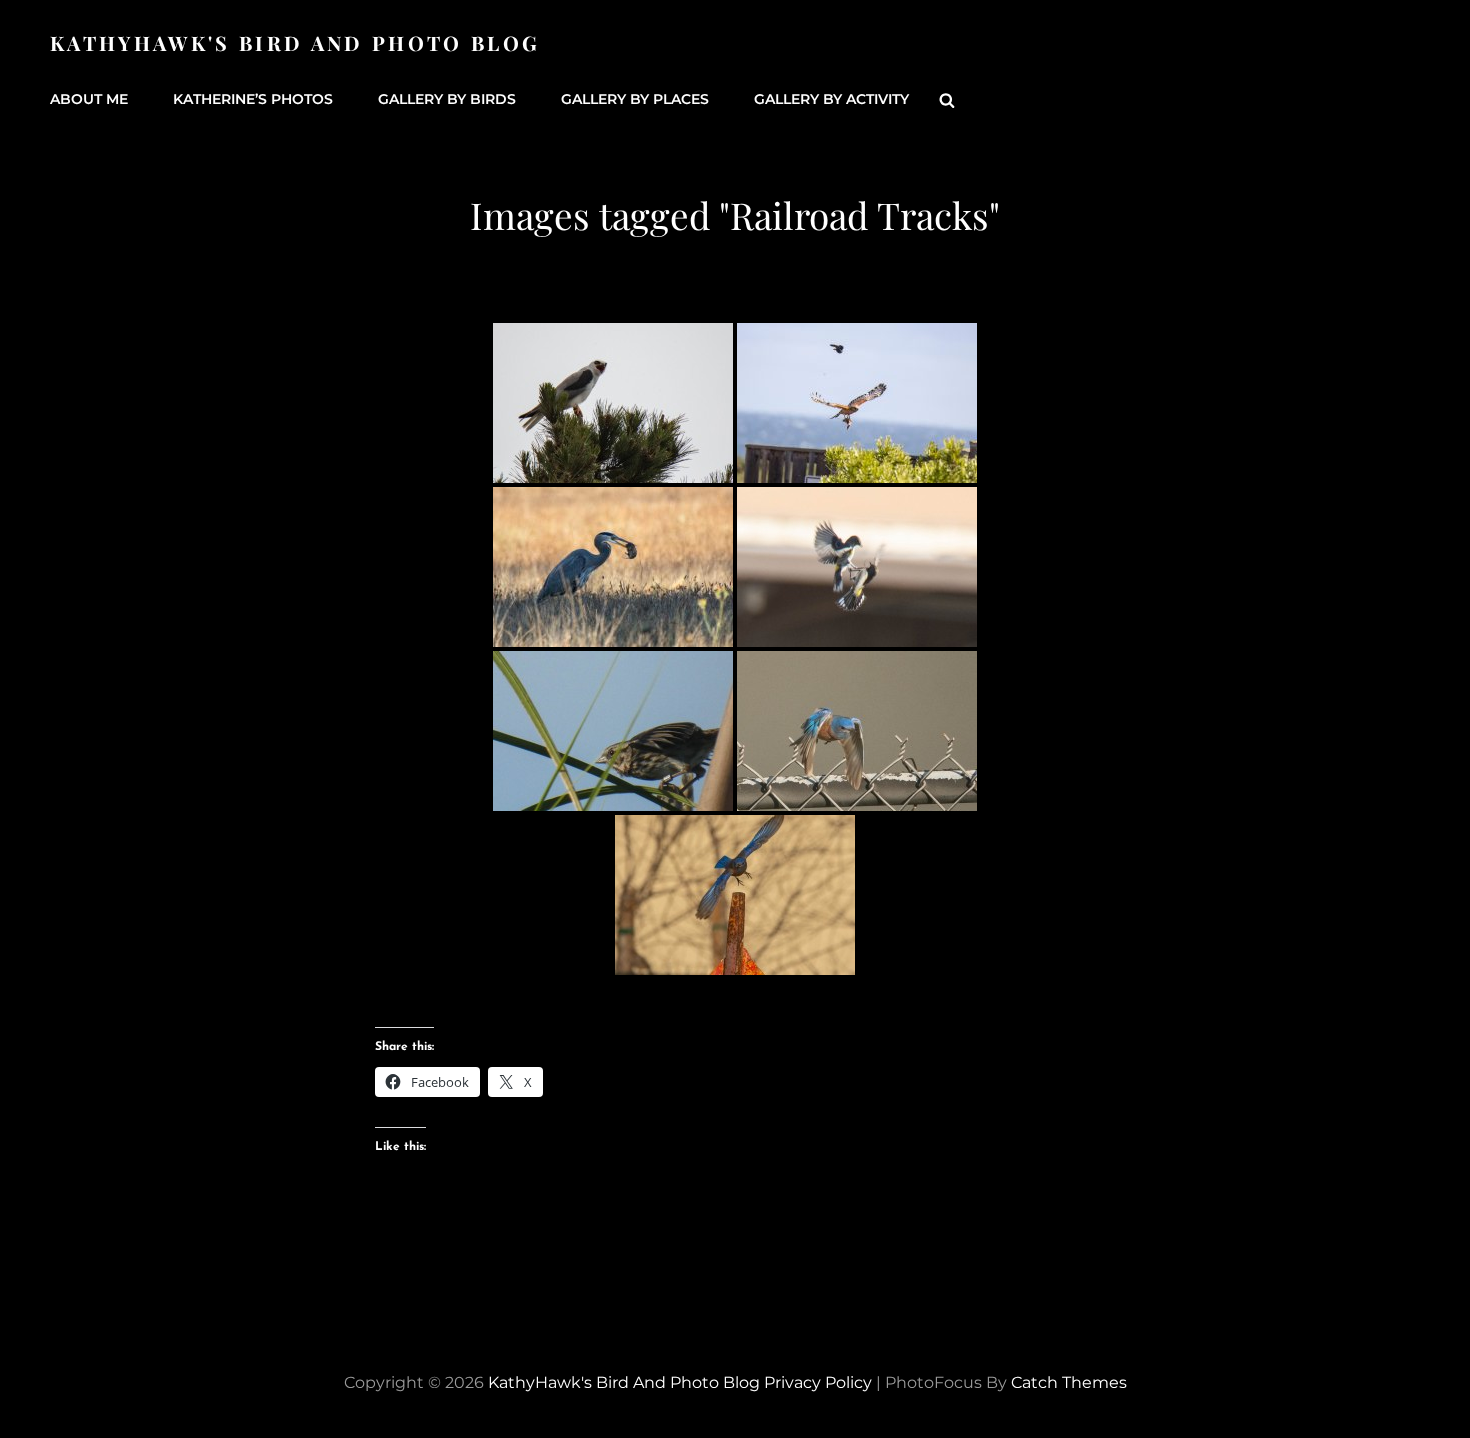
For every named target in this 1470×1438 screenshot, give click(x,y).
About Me (89, 99)
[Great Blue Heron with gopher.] (613, 567)
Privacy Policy (818, 1382)
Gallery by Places (635, 99)
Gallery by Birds (447, 99)
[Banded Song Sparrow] (613, 731)
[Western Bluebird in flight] (735, 895)
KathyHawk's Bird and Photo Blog (295, 42)
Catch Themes (1069, 1382)
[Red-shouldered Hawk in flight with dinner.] (857, 403)
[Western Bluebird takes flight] (857, 731)
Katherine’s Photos (253, 99)
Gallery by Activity (831, 99)
